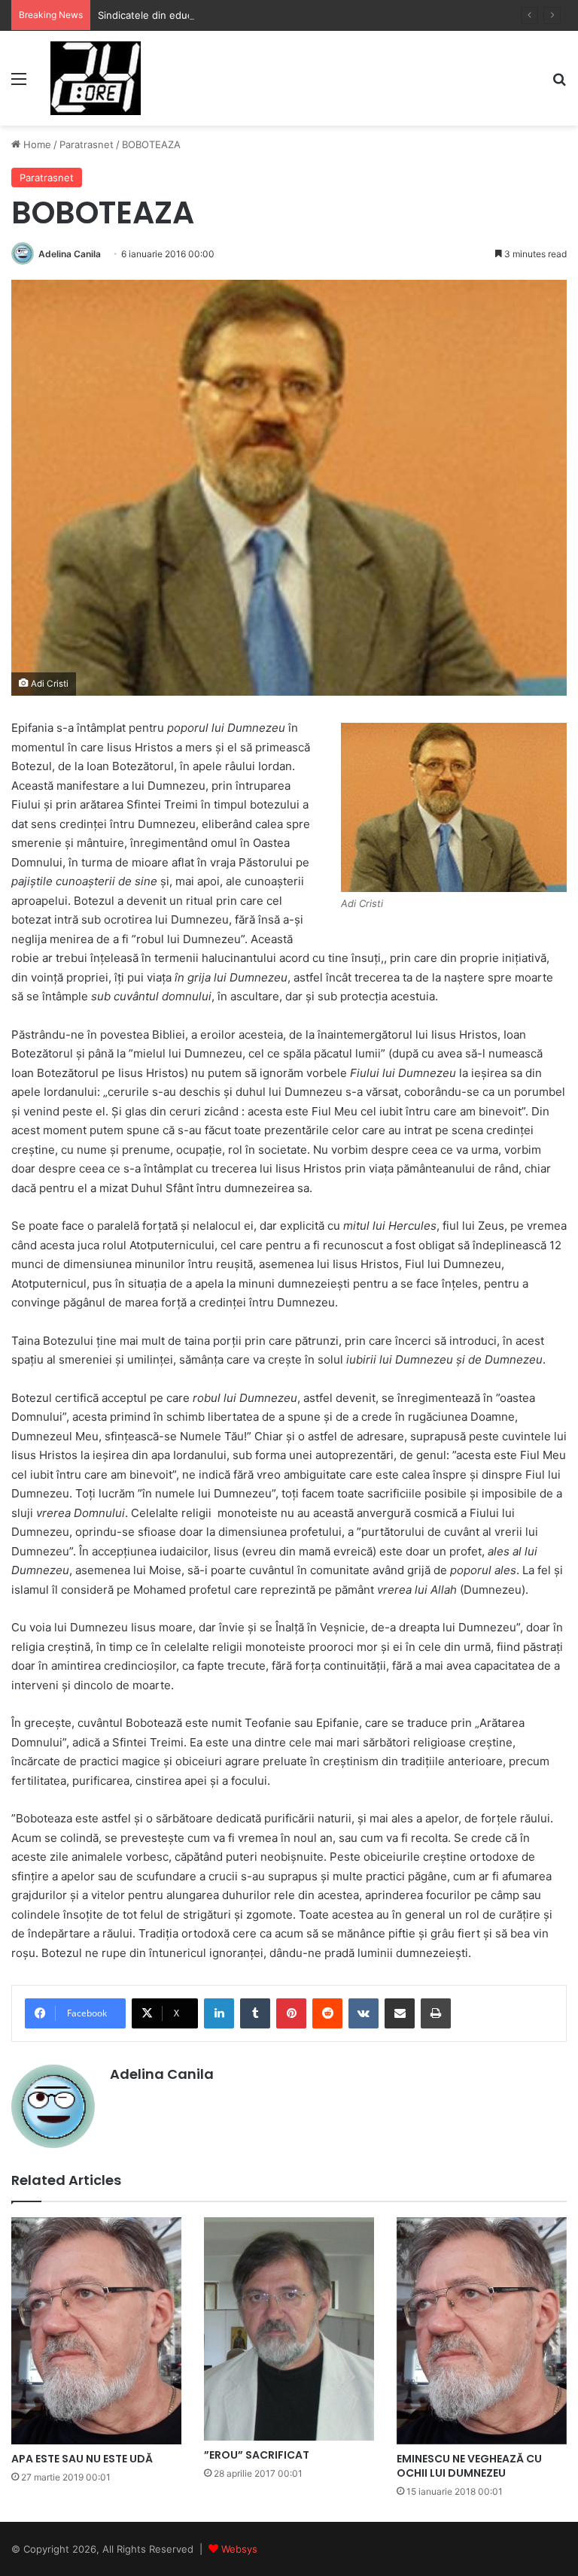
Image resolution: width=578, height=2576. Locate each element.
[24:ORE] (96, 78)
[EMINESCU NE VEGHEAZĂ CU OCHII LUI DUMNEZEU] (482, 2330)
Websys (239, 2549)
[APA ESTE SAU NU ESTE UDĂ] (96, 2330)
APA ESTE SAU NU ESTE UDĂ (82, 2459)
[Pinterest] (291, 2013)
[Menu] (19, 84)
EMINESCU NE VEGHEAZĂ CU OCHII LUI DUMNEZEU (469, 2466)
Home (36, 144)
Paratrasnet (87, 144)
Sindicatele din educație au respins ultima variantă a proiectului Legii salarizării (281, 15)
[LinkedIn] (219, 2013)
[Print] (436, 2013)
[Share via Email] (400, 2013)
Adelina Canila (70, 254)
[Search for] (559, 84)
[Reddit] (327, 2013)
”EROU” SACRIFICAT (257, 2455)
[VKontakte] (364, 2013)
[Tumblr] (255, 2013)
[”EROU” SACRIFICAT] (289, 2329)
